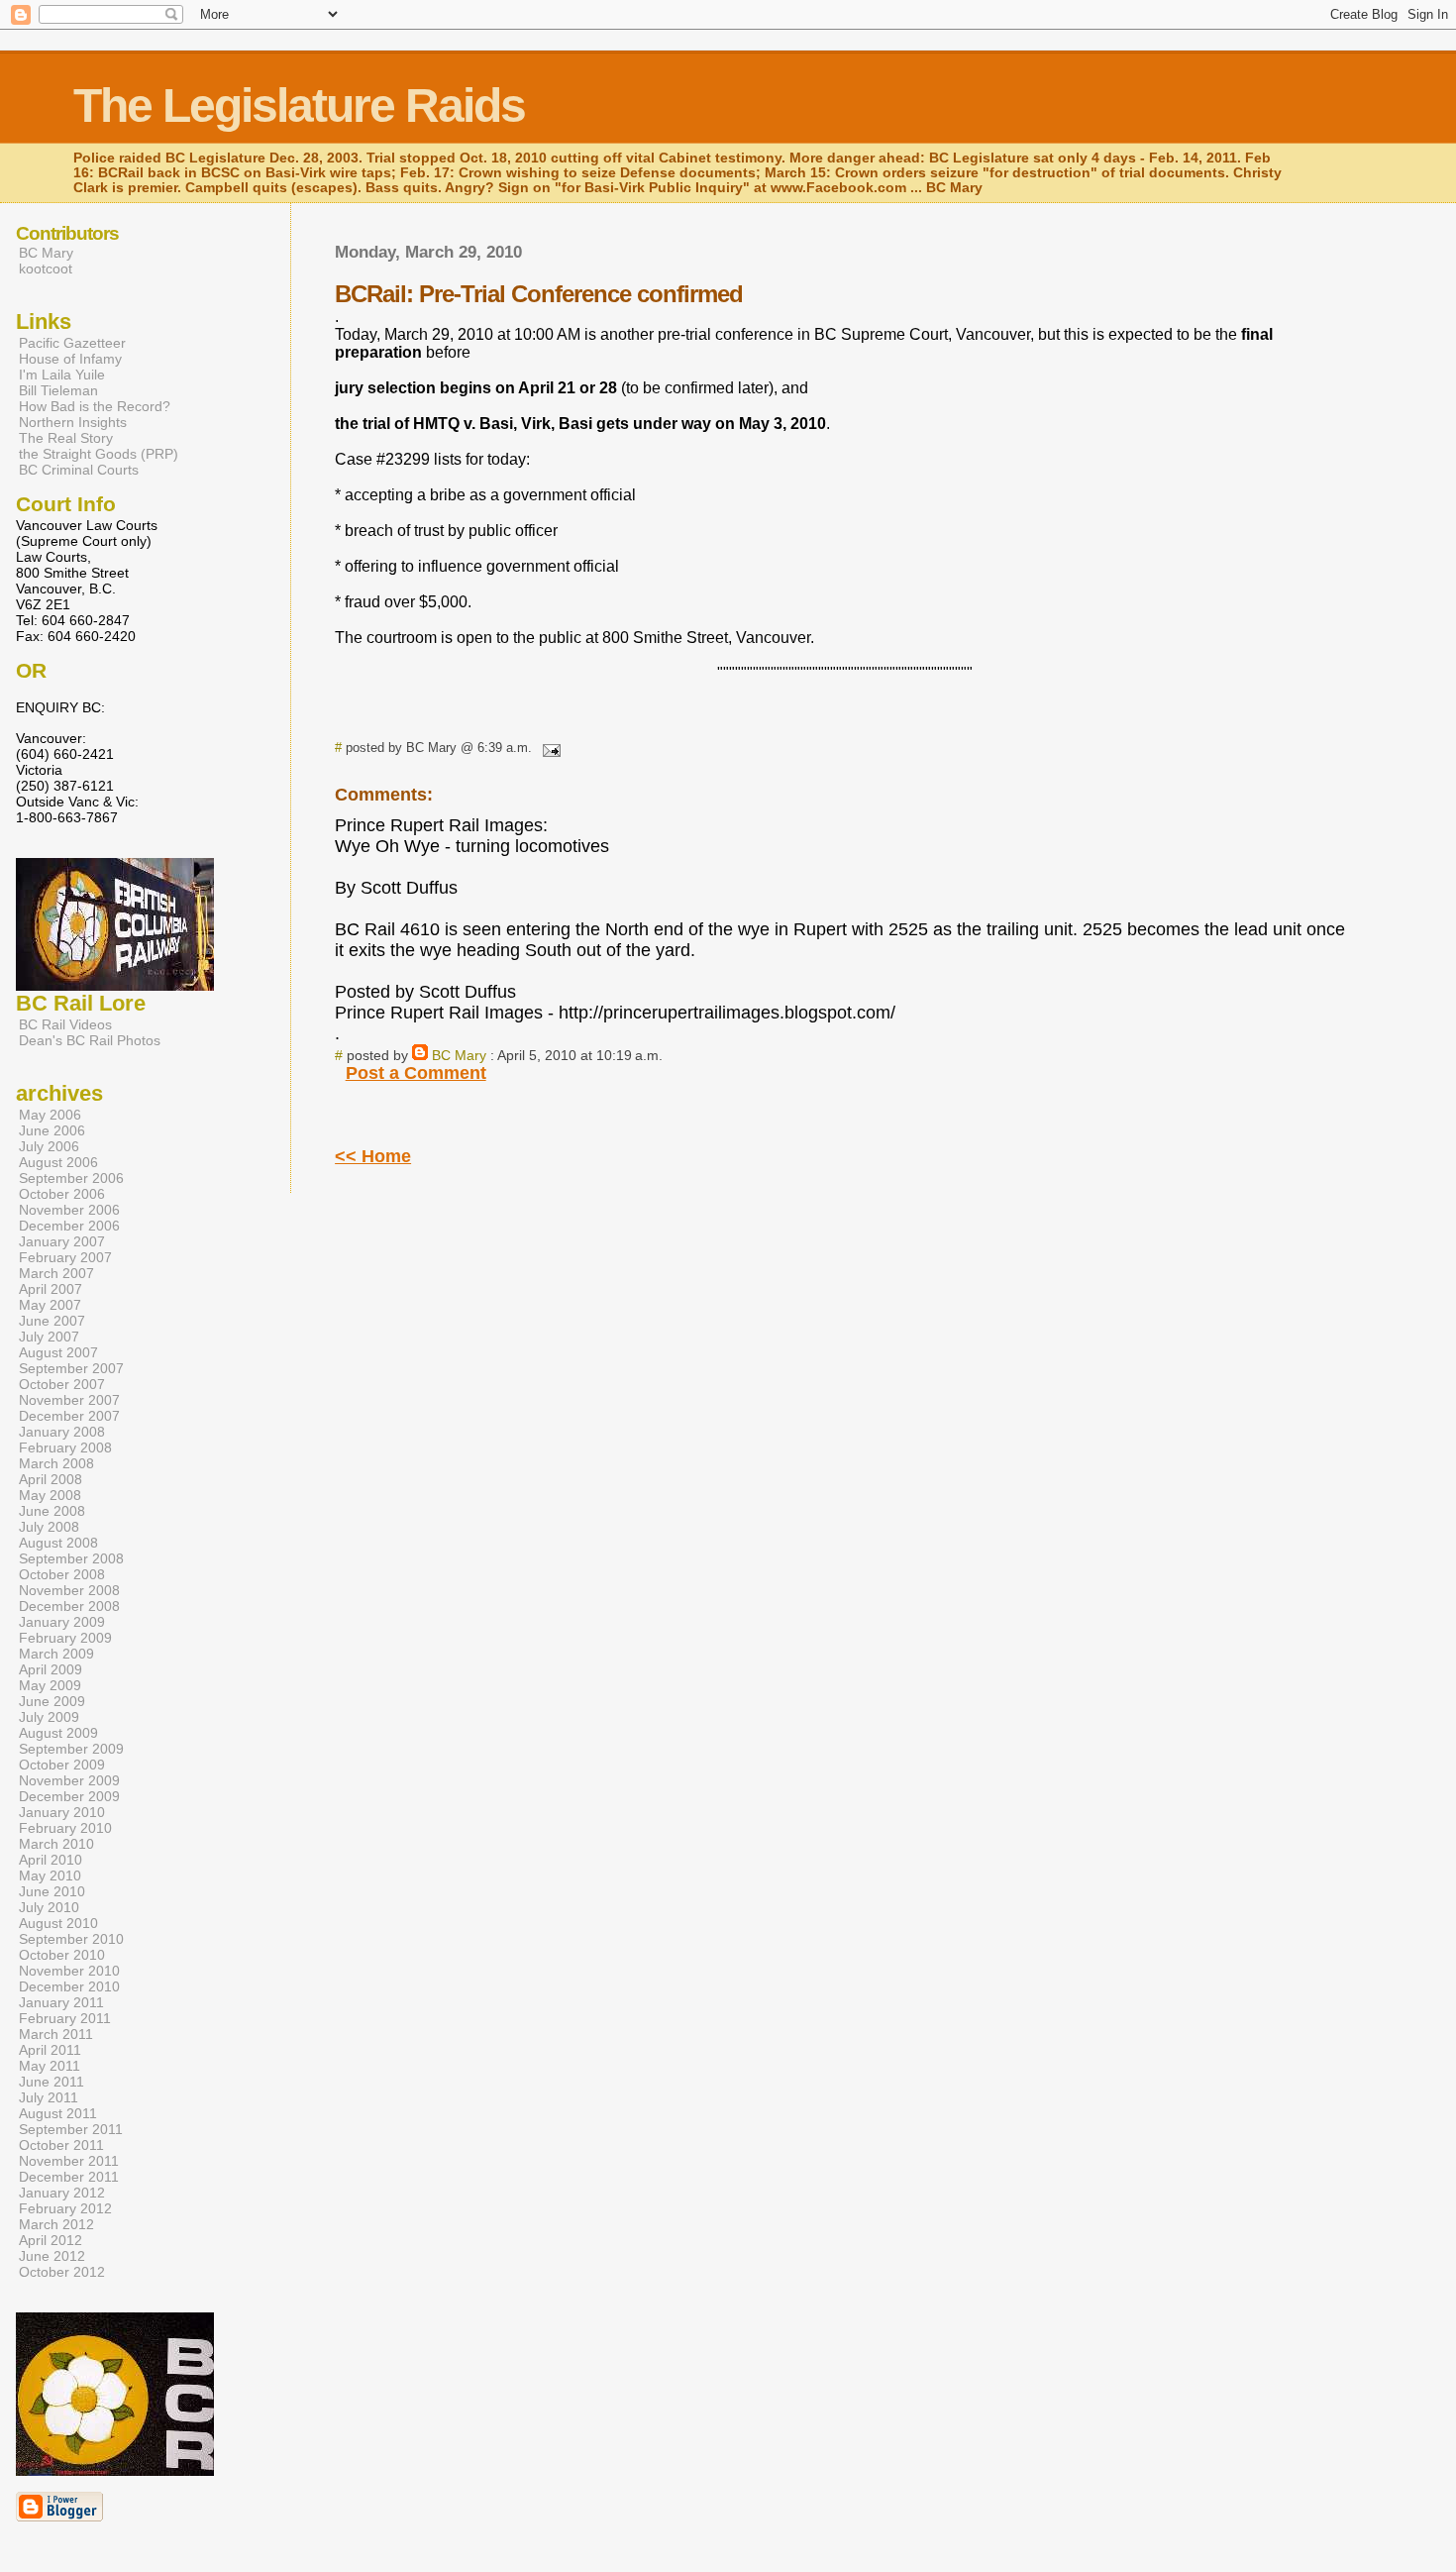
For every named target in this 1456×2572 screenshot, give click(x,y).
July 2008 (49, 1527)
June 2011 (52, 2082)
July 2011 (49, 2097)
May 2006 (50, 1115)
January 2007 (62, 1241)
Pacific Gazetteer (72, 343)
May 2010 (50, 1875)
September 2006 (71, 1178)
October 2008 (62, 1574)
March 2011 (56, 2034)
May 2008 (50, 1495)
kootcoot (46, 268)
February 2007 (65, 1257)
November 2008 (69, 1590)
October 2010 (62, 1955)
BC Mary (459, 1055)
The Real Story (66, 438)
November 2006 (69, 1210)
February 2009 (65, 1638)
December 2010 (69, 1986)
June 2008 (52, 1511)
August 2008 (58, 1543)
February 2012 (65, 2208)
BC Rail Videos (65, 1024)
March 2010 (56, 1844)
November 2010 (69, 1971)
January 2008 (62, 1432)
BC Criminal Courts (79, 470)
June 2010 (52, 1891)
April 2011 (50, 2050)
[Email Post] (548, 748)
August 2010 (58, 1923)
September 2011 (71, 2129)
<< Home (373, 1156)
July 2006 (49, 1146)
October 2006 (62, 1194)
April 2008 (51, 1479)
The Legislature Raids (299, 106)
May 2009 (50, 1685)
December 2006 (69, 1226)
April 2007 (51, 1289)
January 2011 (61, 2002)
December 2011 (69, 2177)
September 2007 (71, 1368)
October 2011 (61, 2145)
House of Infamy (70, 359)
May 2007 (50, 1305)
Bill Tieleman (58, 390)
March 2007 (56, 1273)
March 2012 (56, 2224)
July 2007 (49, 1337)
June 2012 (52, 2256)
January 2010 (62, 1812)
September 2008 (71, 1558)
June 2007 (52, 1321)
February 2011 (65, 2018)
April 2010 (51, 1860)
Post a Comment (416, 1073)
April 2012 (51, 2240)
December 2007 (69, 1416)
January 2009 (62, 1622)
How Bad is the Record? (95, 406)
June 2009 (52, 1701)
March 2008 (56, 1463)
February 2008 (65, 1447)
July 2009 (49, 1717)
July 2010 (49, 1907)
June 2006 (52, 1130)
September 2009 (71, 1749)
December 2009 (69, 1796)
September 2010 (71, 1939)
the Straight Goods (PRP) (99, 454)
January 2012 (62, 2193)
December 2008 (69, 1606)
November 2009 (69, 1780)
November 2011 (69, 2161)
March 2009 (56, 1654)
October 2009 (62, 1765)
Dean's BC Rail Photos (90, 1040)
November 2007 (69, 1400)
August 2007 (58, 1352)
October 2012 (62, 2272)
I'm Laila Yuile (62, 375)
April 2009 (51, 1669)
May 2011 (50, 2066)
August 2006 (58, 1162)
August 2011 (58, 2113)
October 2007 (62, 1384)
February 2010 (65, 1828)
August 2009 (58, 1733)
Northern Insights (73, 422)
